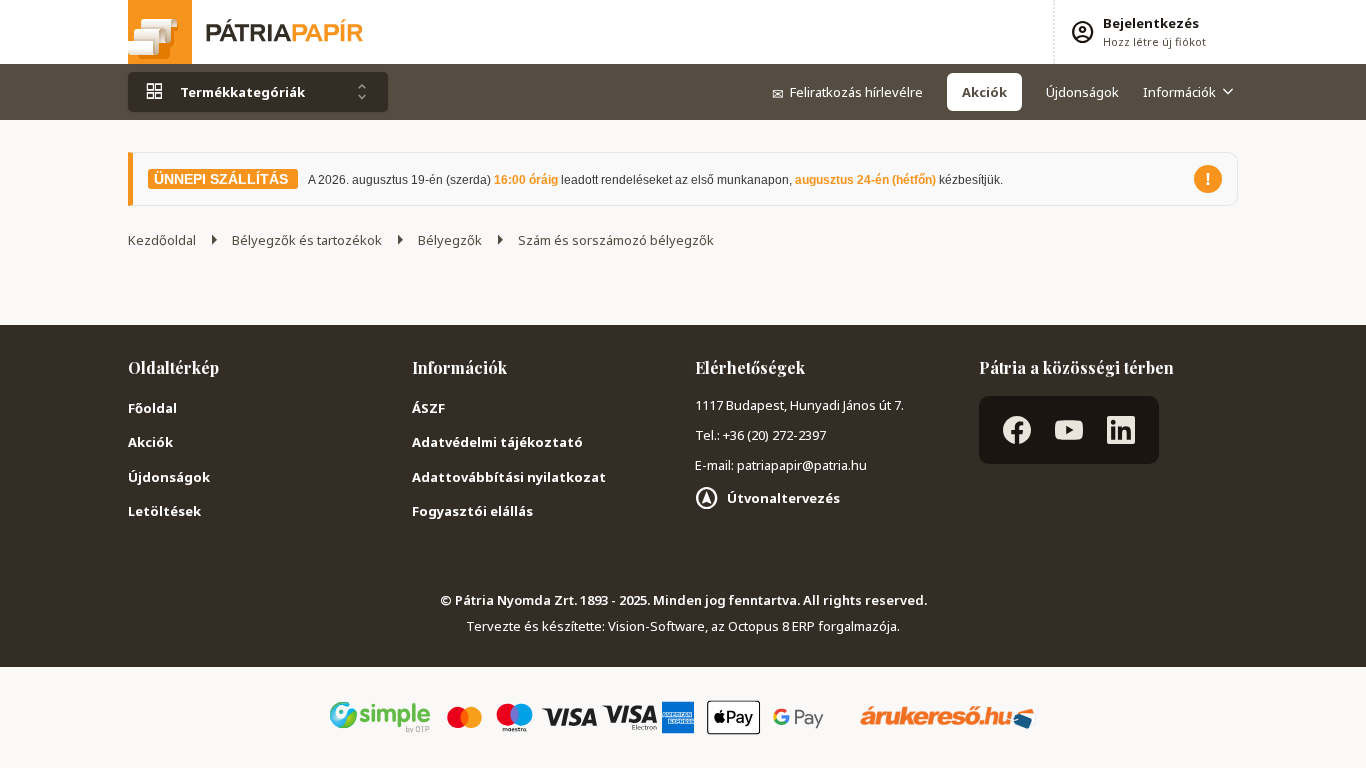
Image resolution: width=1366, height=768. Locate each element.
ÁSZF (428, 408)
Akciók (150, 442)
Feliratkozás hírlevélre (847, 92)
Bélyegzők (450, 240)
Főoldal (152, 408)
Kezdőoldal (162, 240)
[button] (1137, 32)
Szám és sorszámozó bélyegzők (616, 240)
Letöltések (164, 511)
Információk (1179, 92)
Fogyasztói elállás (472, 511)
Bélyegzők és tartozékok (307, 240)
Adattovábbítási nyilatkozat (509, 477)
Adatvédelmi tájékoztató (497, 442)
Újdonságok (1082, 92)
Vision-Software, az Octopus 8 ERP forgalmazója (752, 626)
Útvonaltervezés (783, 498)
